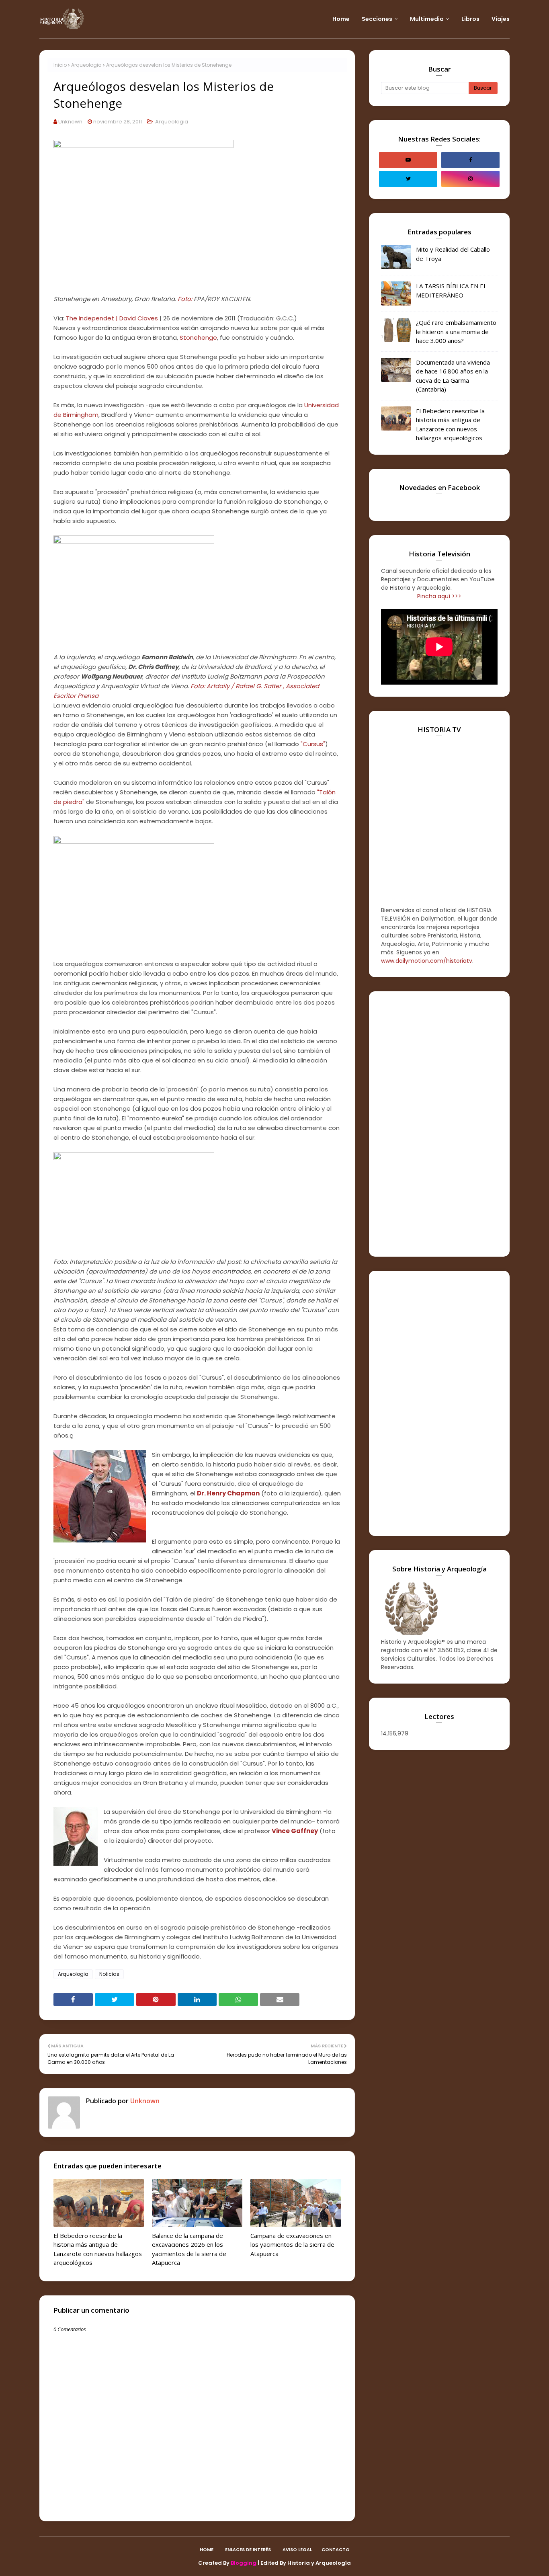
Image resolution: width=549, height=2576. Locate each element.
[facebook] (470, 160)
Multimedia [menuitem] (427, 19)
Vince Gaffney (295, 1831)
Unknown (70, 122)
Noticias (109, 1974)
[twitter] (408, 179)
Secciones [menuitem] (377, 19)
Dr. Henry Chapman (228, 1493)
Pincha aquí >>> (439, 596)
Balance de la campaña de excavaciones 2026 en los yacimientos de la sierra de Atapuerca (189, 2249)
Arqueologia (86, 65)
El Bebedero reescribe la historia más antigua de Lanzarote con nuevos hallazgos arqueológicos (98, 2249)
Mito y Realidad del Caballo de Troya (453, 254)
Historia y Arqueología (319, 2563)
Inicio (60, 65)
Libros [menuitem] (470, 19)
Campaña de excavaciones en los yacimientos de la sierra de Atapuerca (292, 2245)
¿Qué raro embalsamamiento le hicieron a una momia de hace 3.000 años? (456, 331)
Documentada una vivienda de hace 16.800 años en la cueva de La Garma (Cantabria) (453, 376)
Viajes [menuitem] (501, 19)
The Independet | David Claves (112, 318)
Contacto (336, 2549)
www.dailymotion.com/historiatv (427, 961)
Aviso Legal (297, 2549)
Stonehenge (198, 337)
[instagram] (470, 179)
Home (207, 2549)
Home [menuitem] (341, 19)
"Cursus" (313, 744)
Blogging (244, 2563)
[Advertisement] (439, 1124)
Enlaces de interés (248, 2549)
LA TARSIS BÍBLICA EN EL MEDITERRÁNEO (451, 290)
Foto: (185, 299)
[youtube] (408, 160)
